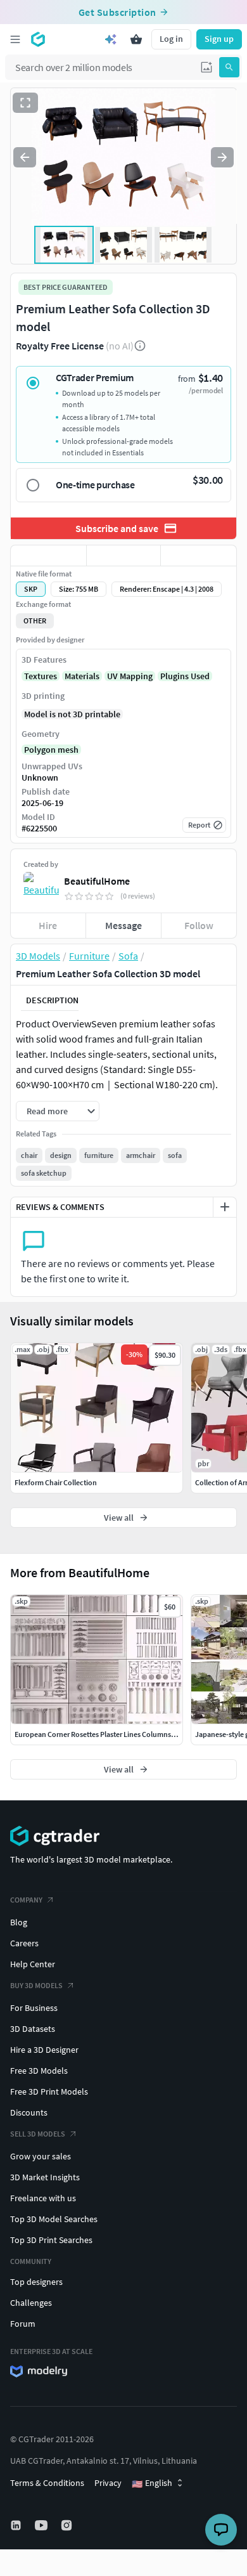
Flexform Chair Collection (56, 1482)
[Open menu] (15, 39)
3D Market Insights (45, 2177)
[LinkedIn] (17, 2525)
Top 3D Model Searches (54, 2219)
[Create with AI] (111, 39)
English (152, 2483)
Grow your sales (41, 2156)
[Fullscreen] (25, 103)
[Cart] (136, 39)
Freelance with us (43, 2198)
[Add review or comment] (225, 1207)
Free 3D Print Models (49, 2091)
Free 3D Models (39, 2071)
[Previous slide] (25, 157)
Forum (23, 2324)
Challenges (31, 2303)
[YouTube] (42, 2525)
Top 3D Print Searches (51, 2240)
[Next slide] (222, 157)
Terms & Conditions (47, 2483)
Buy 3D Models (36, 1985)
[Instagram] (68, 2525)
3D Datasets (33, 2029)
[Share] (199, 556)
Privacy (108, 2483)
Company (26, 1900)
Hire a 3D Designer (44, 2050)
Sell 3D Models (38, 2134)
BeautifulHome (97, 881)
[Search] (229, 67)
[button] (206, 67)
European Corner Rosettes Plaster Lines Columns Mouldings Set (117, 1734)
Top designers (36, 2282)
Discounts (29, 2112)
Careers (24, 1943)
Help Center (33, 1964)
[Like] (48, 556)
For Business (34, 2008)
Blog (19, 1922)
